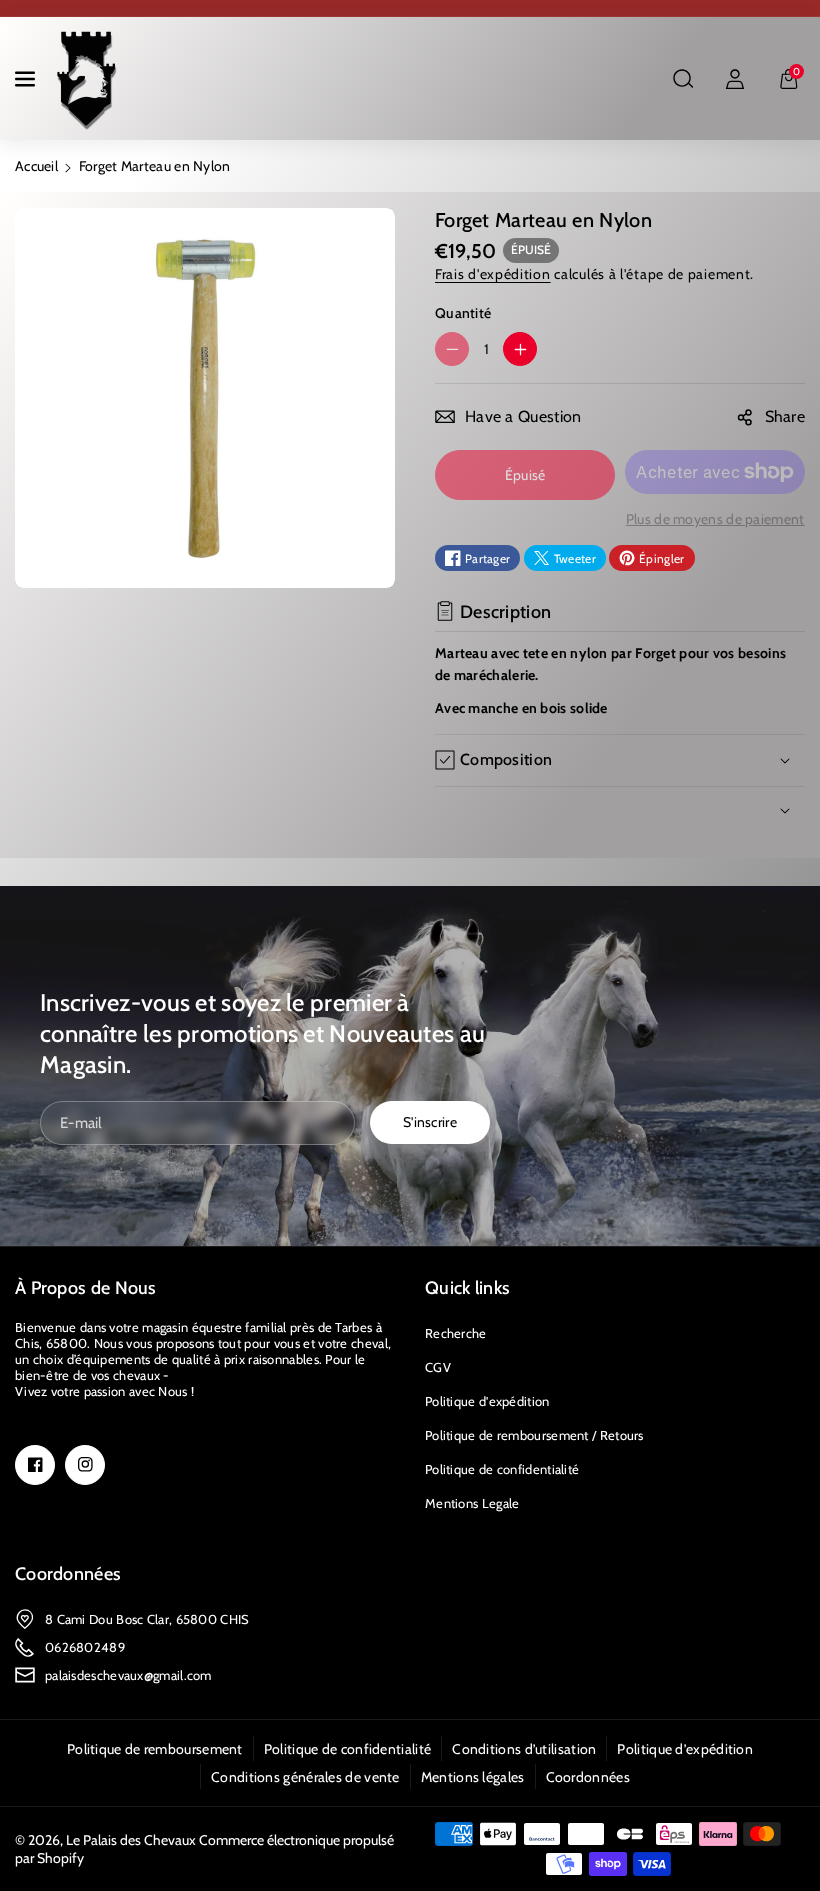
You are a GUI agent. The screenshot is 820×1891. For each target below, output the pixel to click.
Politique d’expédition (685, 1749)
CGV (438, 1367)
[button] (27, 79)
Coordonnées (68, 1574)
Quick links (467, 1288)
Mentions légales (473, 1777)
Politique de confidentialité (502, 1469)
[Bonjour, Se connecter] (735, 79)
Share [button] (785, 416)
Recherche (456, 1333)
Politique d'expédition (487, 1401)
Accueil (36, 166)
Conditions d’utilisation (524, 1749)
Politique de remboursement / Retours (534, 1435)
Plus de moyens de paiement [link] (715, 519)
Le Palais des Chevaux (131, 1840)
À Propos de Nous (86, 1288)
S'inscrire (430, 1122)
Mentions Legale (472, 1503)
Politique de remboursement (155, 1749)
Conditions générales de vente (305, 1777)
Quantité (463, 313)
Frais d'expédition (493, 274)
